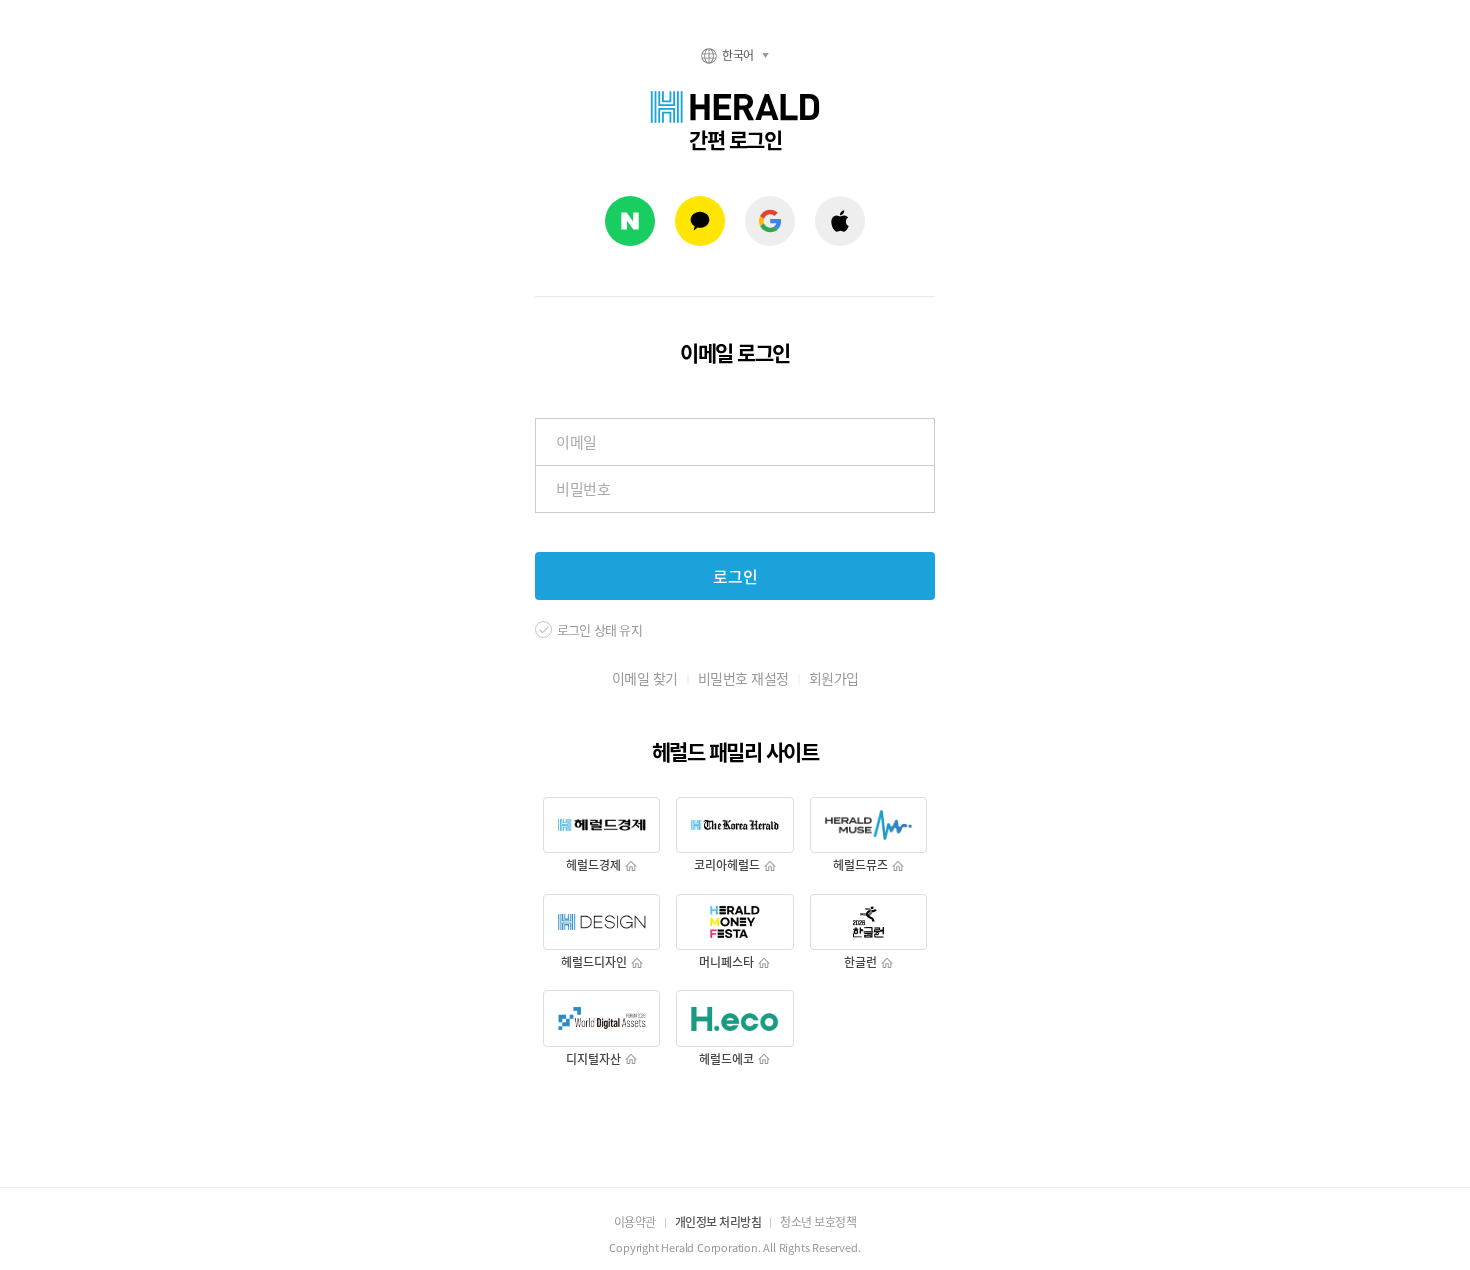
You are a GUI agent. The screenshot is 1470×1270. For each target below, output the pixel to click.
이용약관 (635, 1222)
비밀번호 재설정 (743, 678)
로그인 (735, 576)
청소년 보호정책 (818, 1222)
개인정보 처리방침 (718, 1222)
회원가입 (834, 678)
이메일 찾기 (645, 678)
